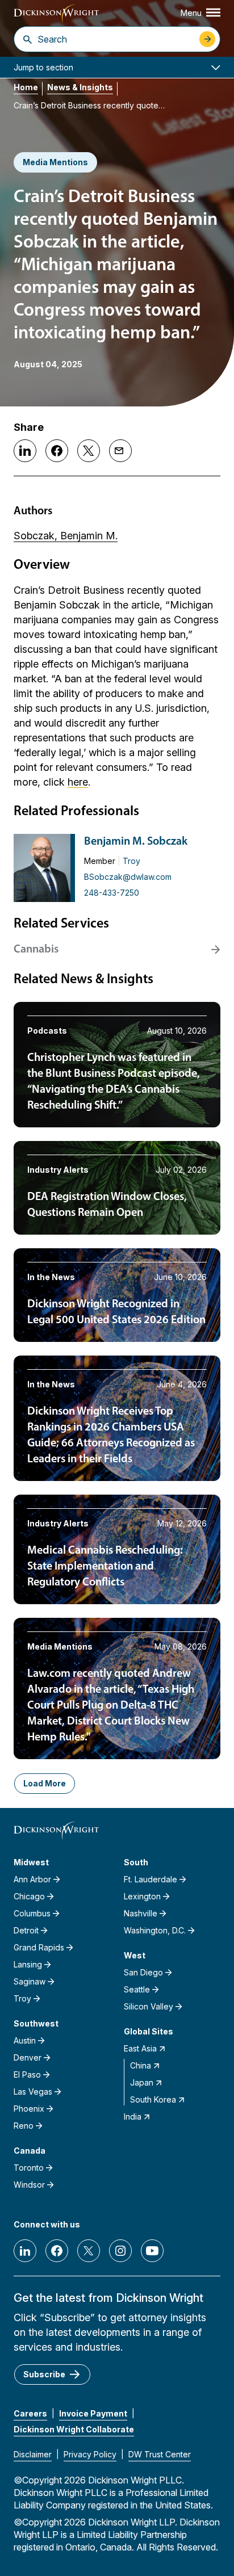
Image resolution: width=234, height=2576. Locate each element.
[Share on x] (89, 451)
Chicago (29, 1896)
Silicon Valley (149, 2006)
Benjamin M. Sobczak (136, 842)
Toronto (29, 2168)
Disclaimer (33, 2454)
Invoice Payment (93, 2413)
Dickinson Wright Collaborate (74, 2429)
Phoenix (29, 2109)
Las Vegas (33, 2092)
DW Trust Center (160, 2454)
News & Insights (80, 87)
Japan (142, 2082)
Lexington (142, 1896)
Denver (28, 2057)
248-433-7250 (112, 893)
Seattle (137, 1989)
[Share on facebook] (57, 451)
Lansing (28, 1964)
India (133, 2116)
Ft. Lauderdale (151, 1879)
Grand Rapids (39, 1947)
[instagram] (120, 2251)
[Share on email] (120, 451)
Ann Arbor (32, 1879)
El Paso (27, 2074)
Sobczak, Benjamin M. (66, 536)
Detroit (26, 1930)
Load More (45, 1783)
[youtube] (152, 2251)
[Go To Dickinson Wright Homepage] (56, 14)
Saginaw (30, 1981)
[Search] (28, 39)
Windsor (29, 2185)
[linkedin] (25, 2251)
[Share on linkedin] (25, 451)
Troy (131, 861)
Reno (24, 2126)
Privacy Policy (90, 2454)
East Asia (140, 2048)
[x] (89, 2251)
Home (26, 87)
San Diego (143, 1972)
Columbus (32, 1913)
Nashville (141, 1913)
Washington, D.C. (155, 1930)
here (78, 782)
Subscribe (44, 2374)
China (141, 2065)
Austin (25, 2040)
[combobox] (116, 39)
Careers (30, 2413)
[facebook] (57, 2251)
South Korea (153, 2099)
